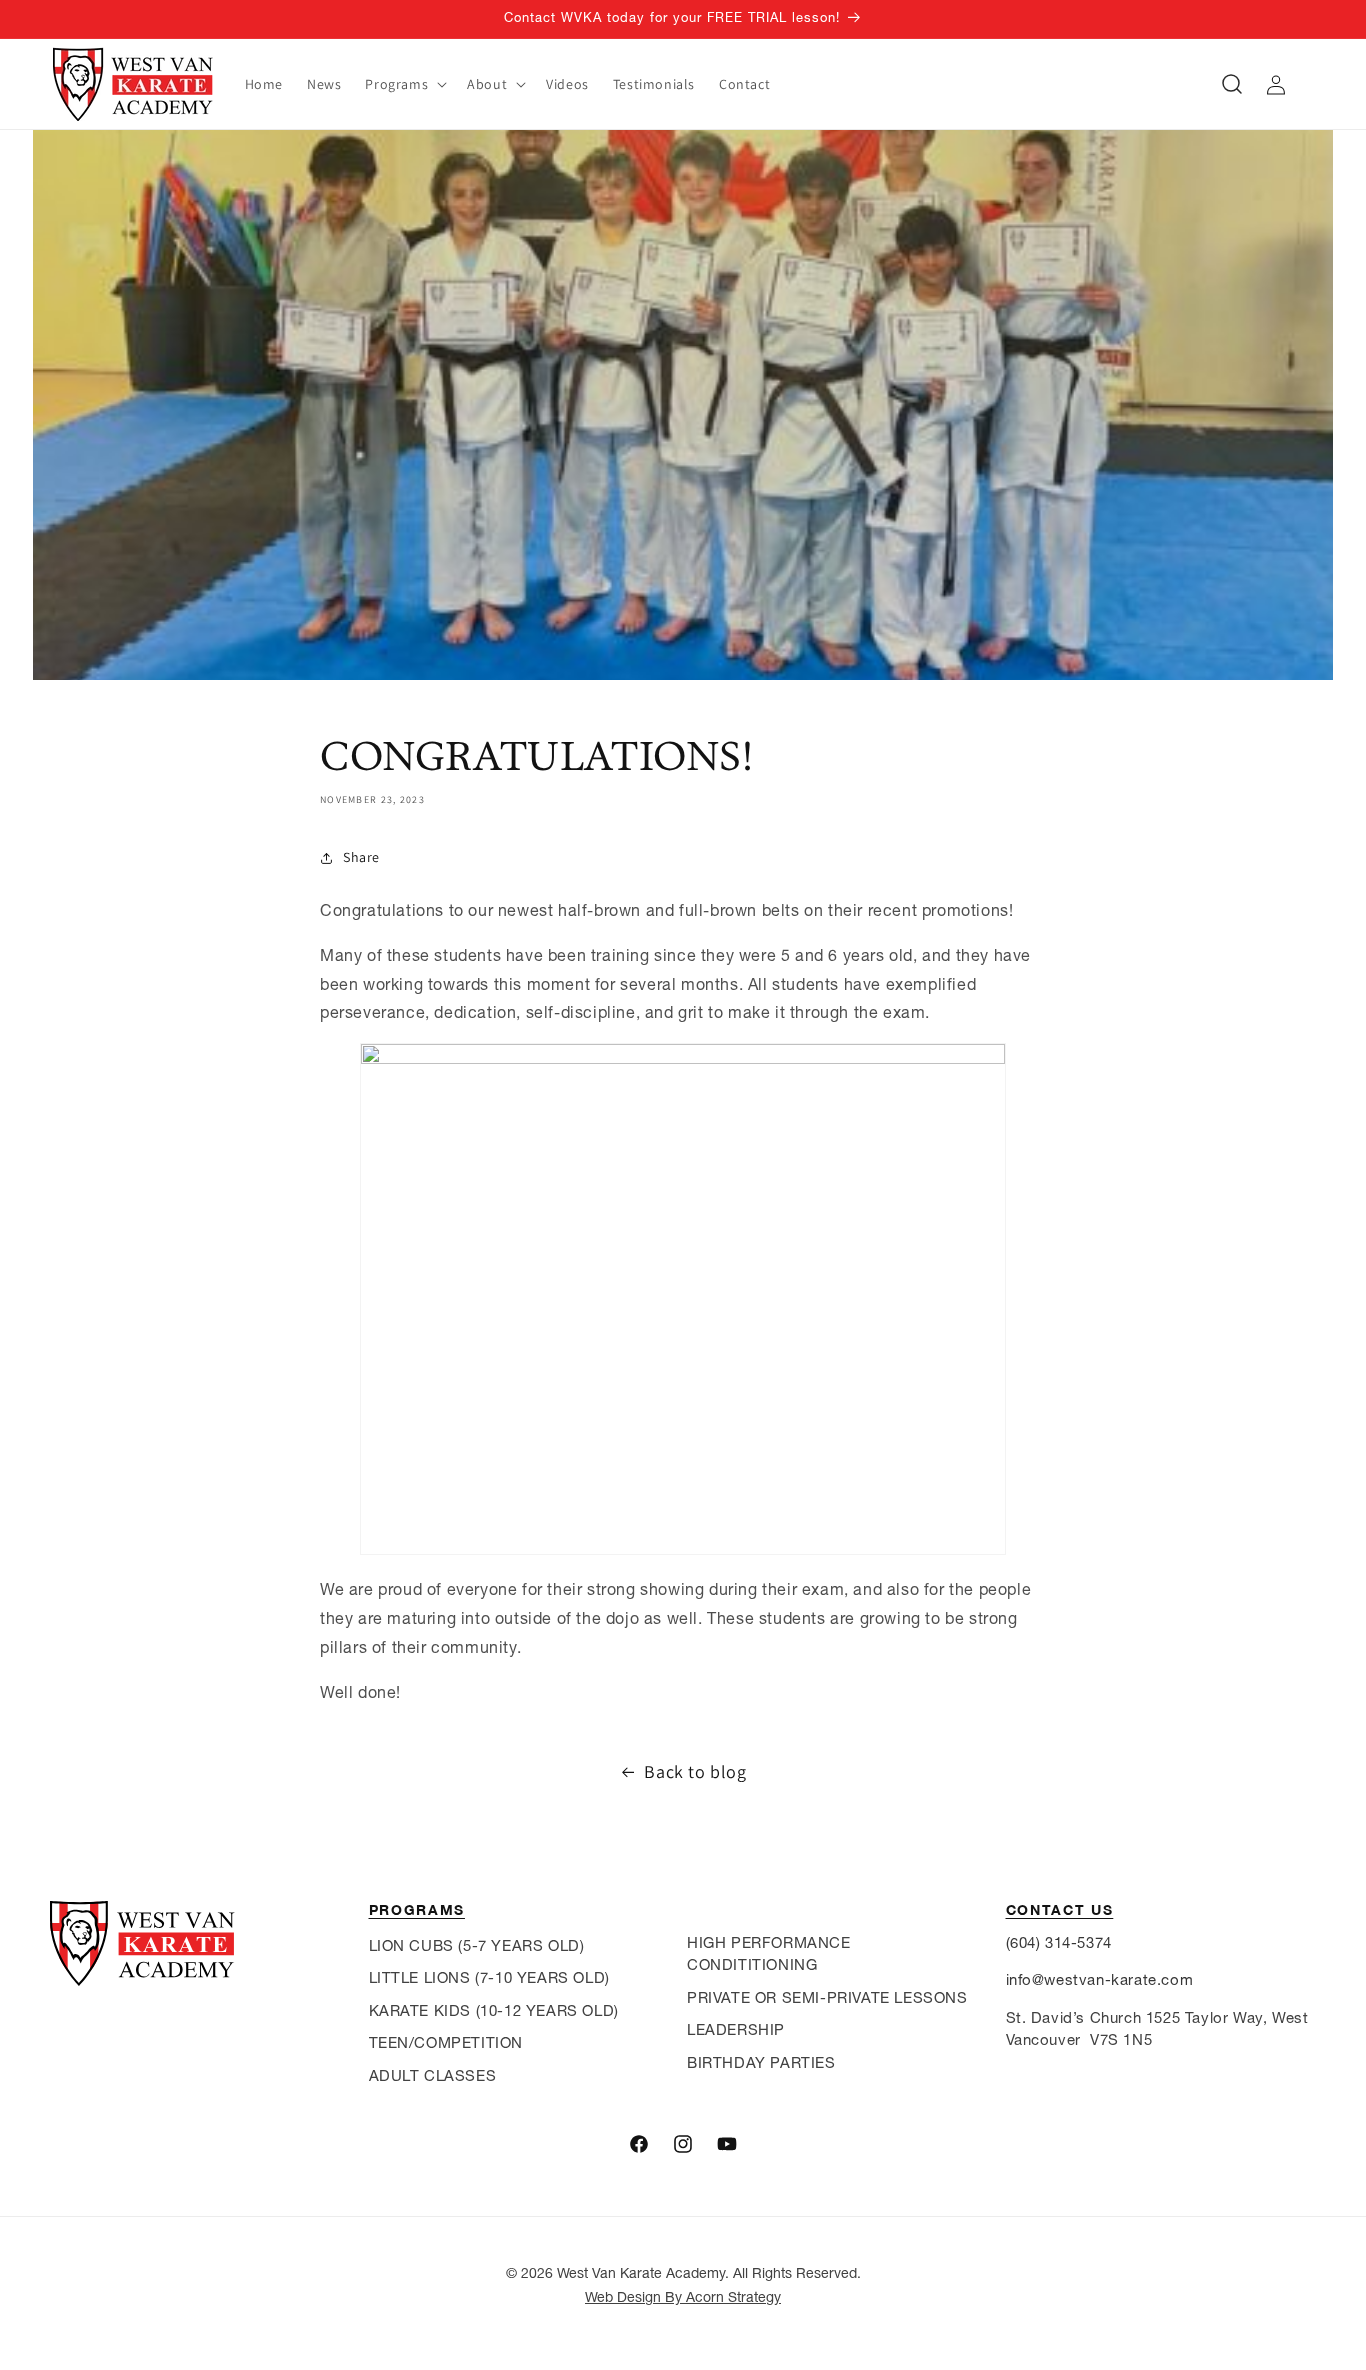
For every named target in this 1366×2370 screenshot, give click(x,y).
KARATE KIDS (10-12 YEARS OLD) (494, 2010)
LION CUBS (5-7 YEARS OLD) (477, 1945)
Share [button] (361, 857)
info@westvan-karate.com (1100, 1979)
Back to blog (695, 1771)
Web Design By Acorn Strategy (683, 2297)
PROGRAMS (417, 1909)
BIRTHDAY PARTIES (761, 2062)
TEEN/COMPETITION (446, 2042)
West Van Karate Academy (641, 2273)
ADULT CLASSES (433, 2075)
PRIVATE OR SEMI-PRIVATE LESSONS (827, 1997)
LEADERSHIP (736, 2029)
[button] (404, 84)
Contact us (1060, 1909)
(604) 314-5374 (1059, 1942)
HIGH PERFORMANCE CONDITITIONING (769, 1954)
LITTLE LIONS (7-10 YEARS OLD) (489, 1977)
